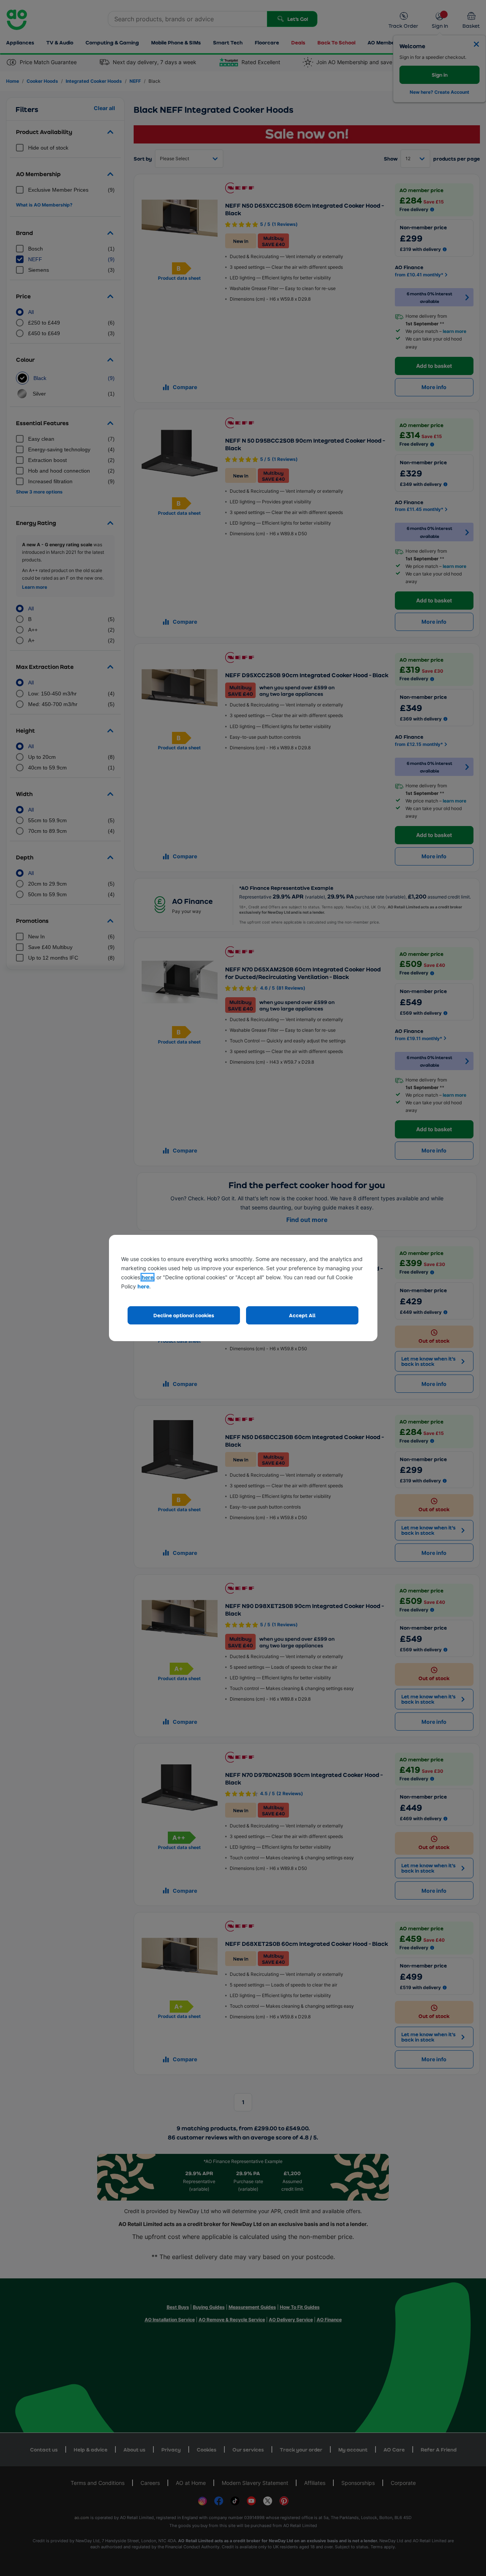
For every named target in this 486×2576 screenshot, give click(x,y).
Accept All (302, 1315)
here (148, 1277)
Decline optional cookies (184, 1315)
